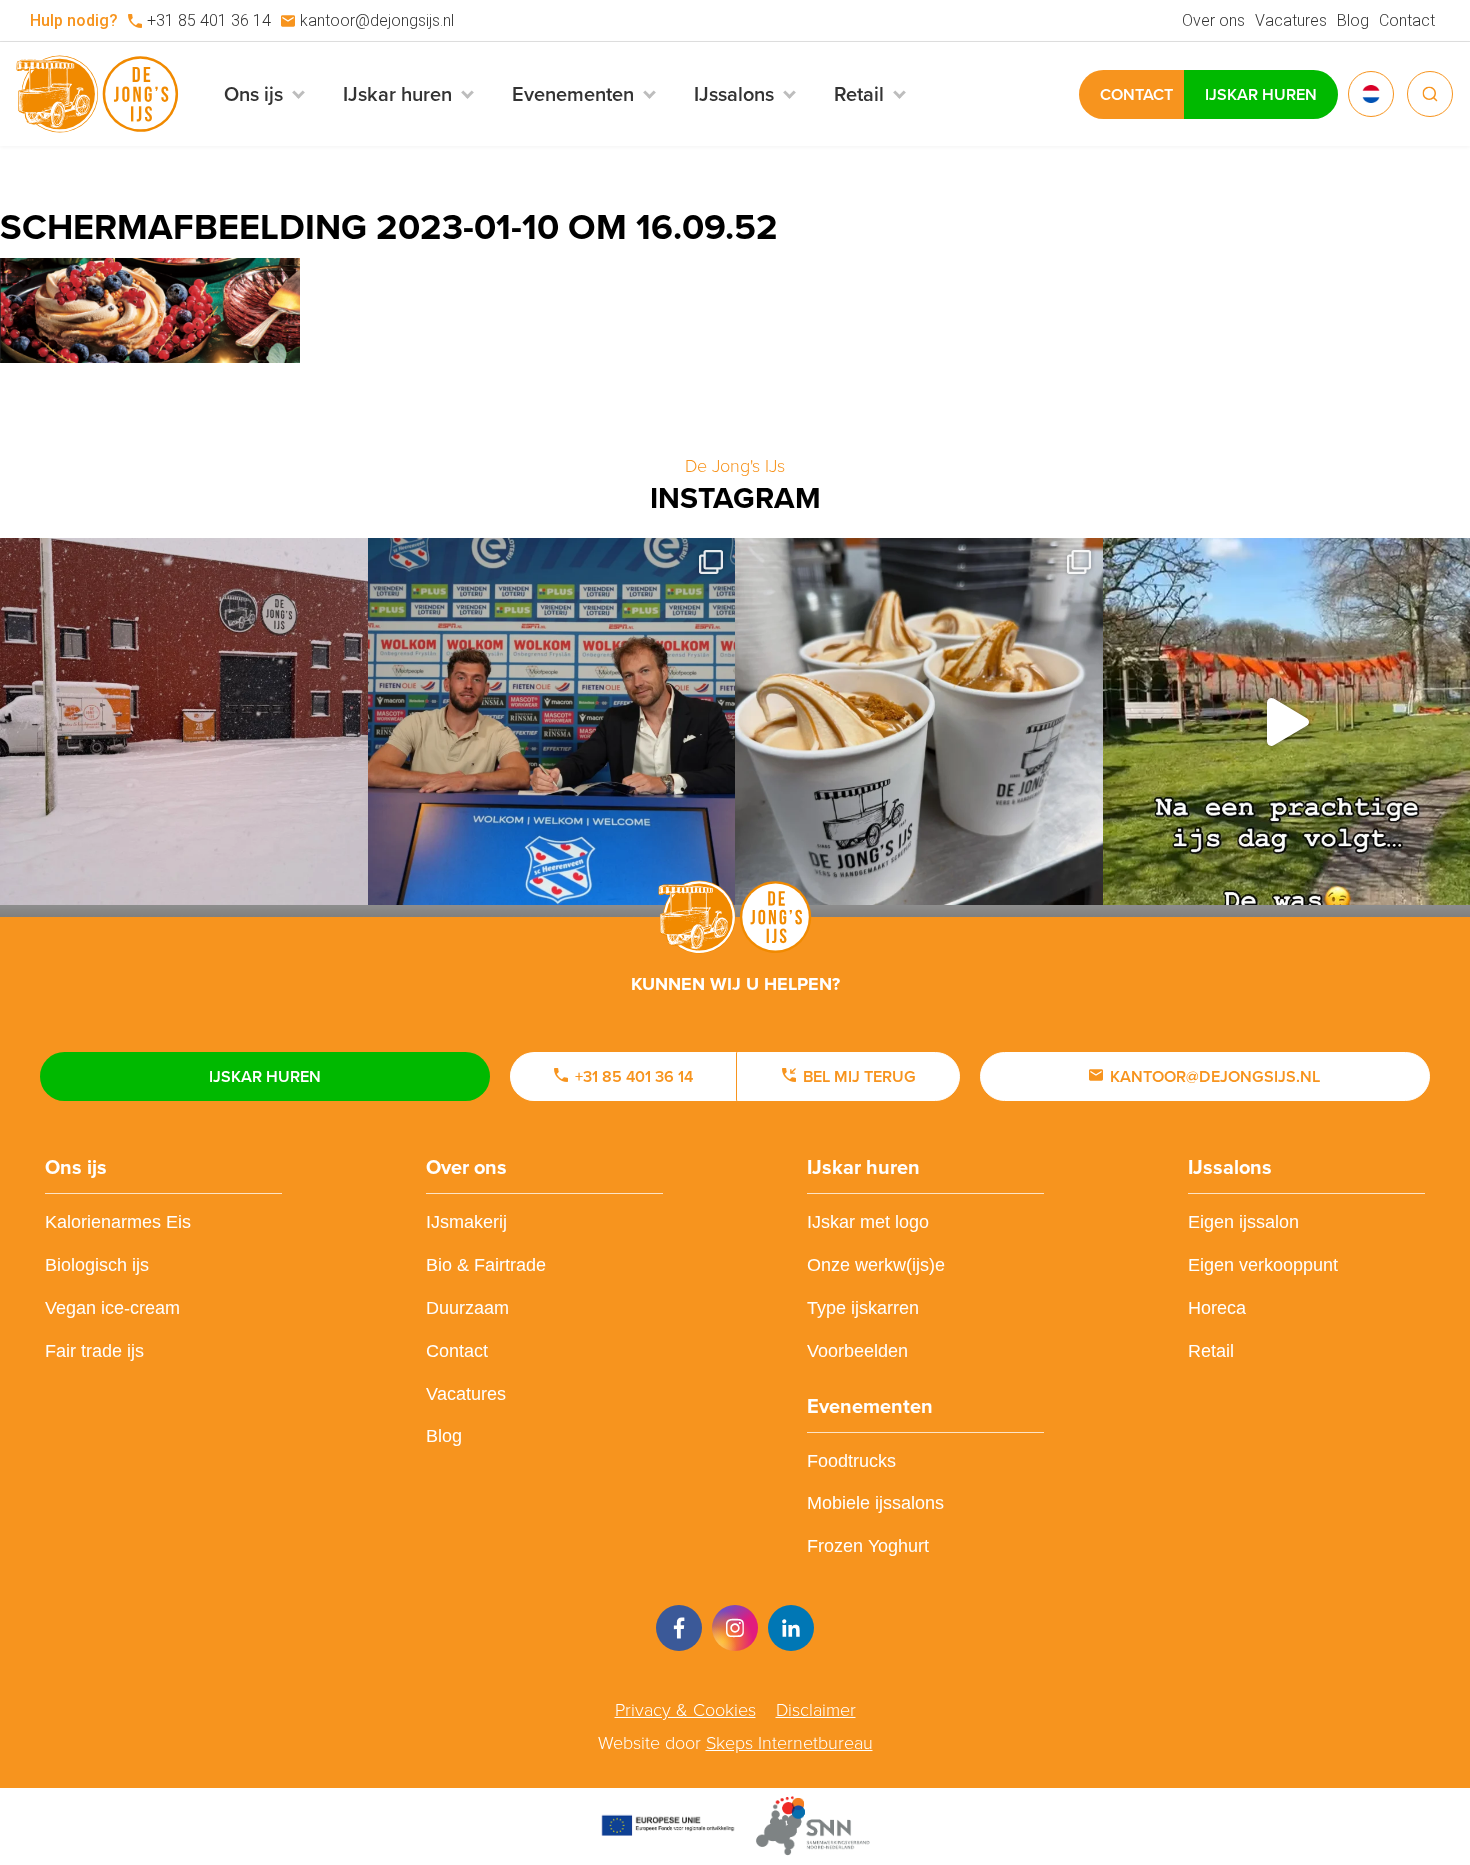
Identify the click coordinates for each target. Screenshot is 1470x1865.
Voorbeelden (857, 1351)
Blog (1353, 20)
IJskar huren (1261, 94)
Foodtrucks (851, 1461)
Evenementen (870, 1406)
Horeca (1217, 1308)
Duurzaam (467, 1308)
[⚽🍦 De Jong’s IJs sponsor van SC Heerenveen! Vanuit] (552, 722)
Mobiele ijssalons (875, 1503)
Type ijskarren (863, 1308)
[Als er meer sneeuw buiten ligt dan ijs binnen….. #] (184, 722)
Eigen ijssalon (1243, 1222)
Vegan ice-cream (112, 1308)
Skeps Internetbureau (789, 1743)
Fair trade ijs (94, 1351)
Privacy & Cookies (685, 1710)
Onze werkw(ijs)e (876, 1265)
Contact (1407, 20)
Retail (1211, 1351)
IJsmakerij (466, 1222)
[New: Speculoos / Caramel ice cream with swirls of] (919, 722)
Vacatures (1291, 20)
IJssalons (1230, 1167)
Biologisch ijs (97, 1265)
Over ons (1213, 20)
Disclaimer (816, 1710)
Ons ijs (76, 1167)
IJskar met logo (868, 1222)
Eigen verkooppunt (1263, 1265)
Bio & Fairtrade (486, 1265)
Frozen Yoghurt (868, 1546)
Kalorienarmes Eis (118, 1222)
